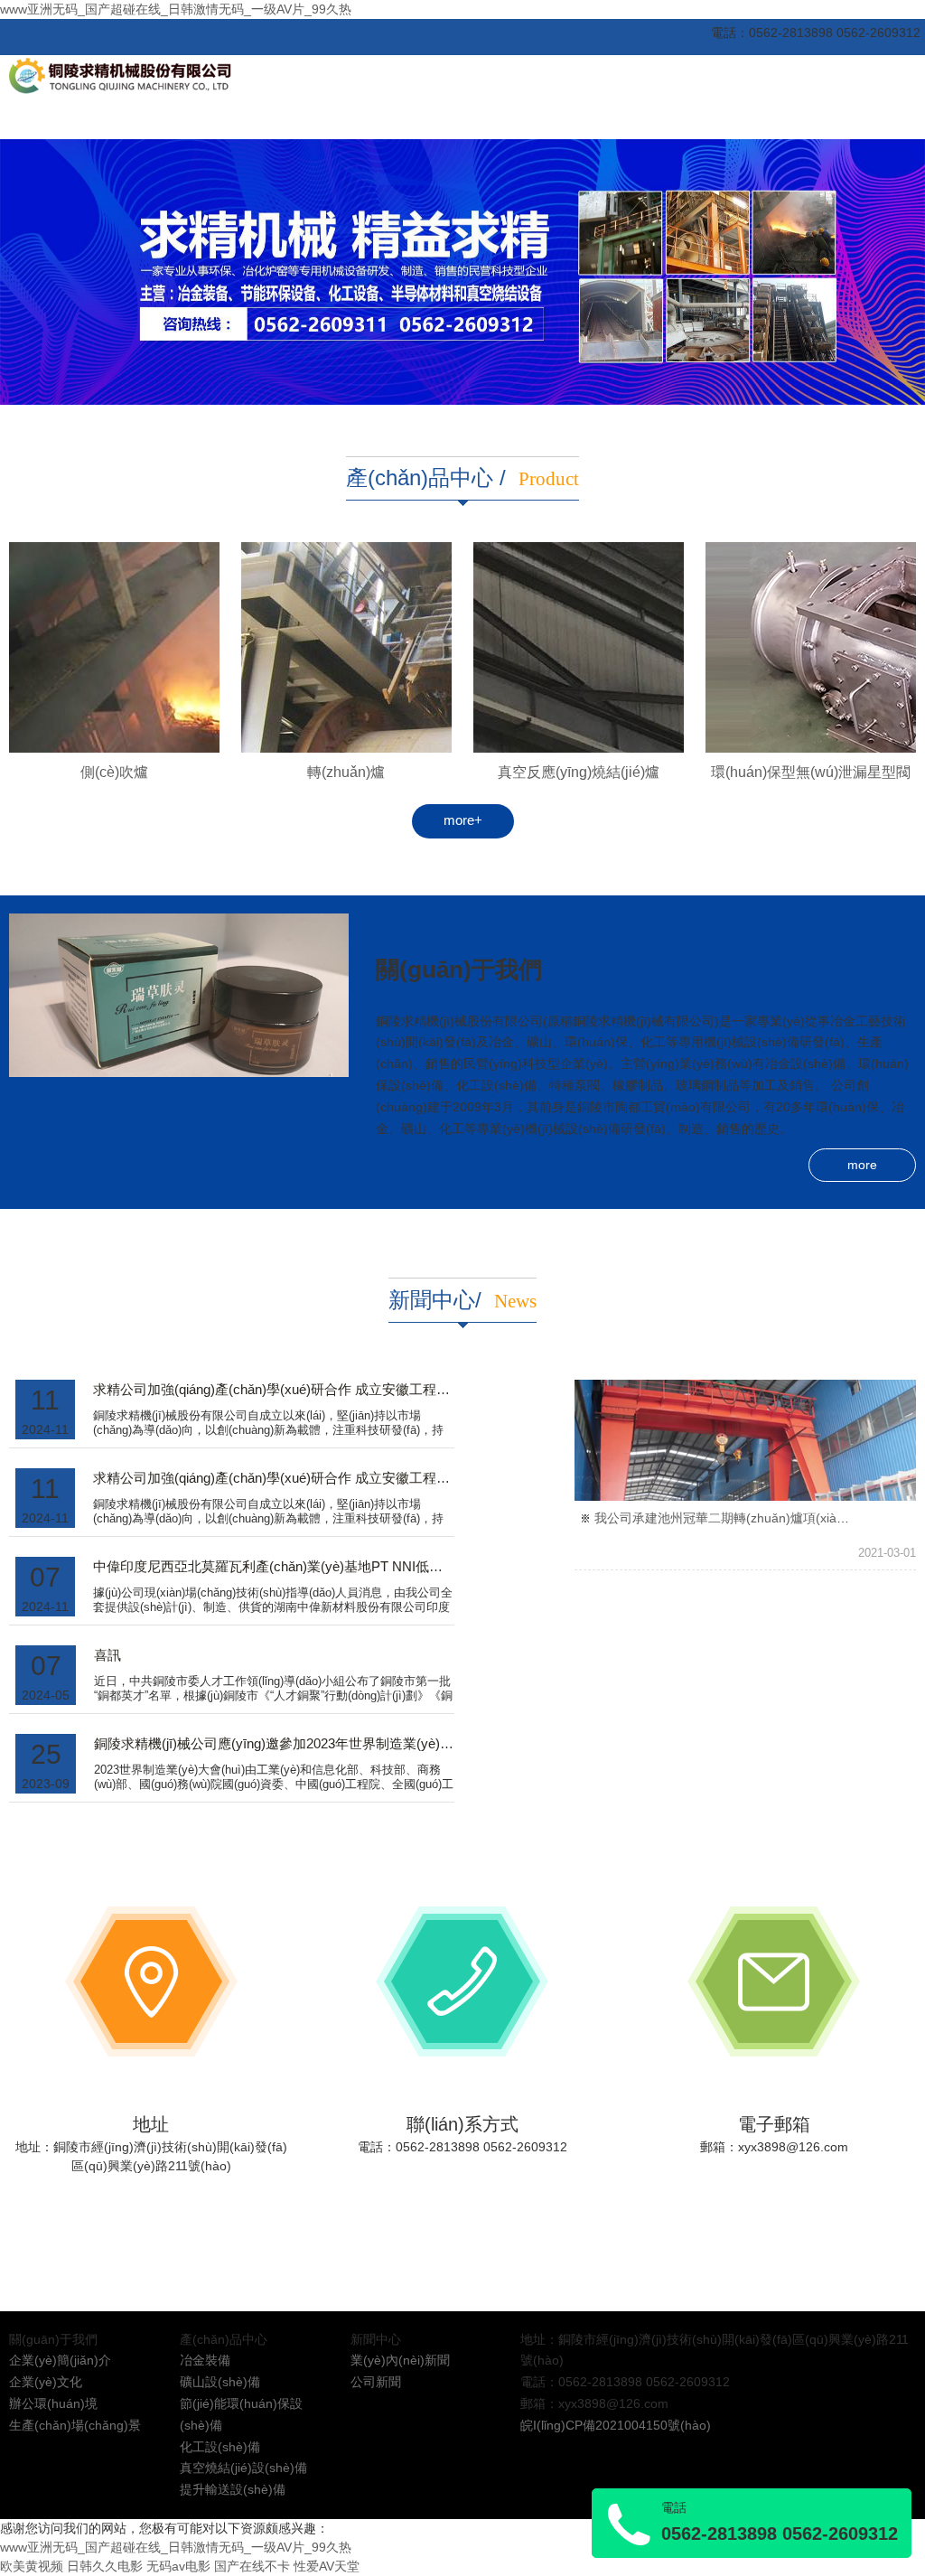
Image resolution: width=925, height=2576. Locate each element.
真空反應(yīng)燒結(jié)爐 (579, 772)
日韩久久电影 (105, 2566)
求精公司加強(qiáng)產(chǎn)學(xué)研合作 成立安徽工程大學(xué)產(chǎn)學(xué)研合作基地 (375, 1390)
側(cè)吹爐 (114, 772)
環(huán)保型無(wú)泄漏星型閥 (811, 772)
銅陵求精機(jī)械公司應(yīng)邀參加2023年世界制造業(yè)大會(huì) (294, 1744)
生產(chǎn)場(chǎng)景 (75, 2425)
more (862, 1165)
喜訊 (107, 1655)
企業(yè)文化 (46, 2382)
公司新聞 (376, 2382)
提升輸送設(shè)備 (233, 2489)
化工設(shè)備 (220, 2447)
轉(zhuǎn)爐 (346, 772)
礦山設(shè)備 (220, 2382)
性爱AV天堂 (327, 2566)
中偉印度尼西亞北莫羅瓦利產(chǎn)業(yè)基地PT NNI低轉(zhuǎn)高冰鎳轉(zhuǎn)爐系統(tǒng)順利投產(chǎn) (424, 1567)
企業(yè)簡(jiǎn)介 (60, 2360)
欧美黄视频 (32, 2566)
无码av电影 (178, 2566)
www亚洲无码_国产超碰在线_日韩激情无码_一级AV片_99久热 (176, 9)
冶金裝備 (205, 2360)
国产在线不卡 (252, 2566)
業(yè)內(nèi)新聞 (400, 2360)
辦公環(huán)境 (53, 2403)
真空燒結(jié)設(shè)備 (243, 2468)
